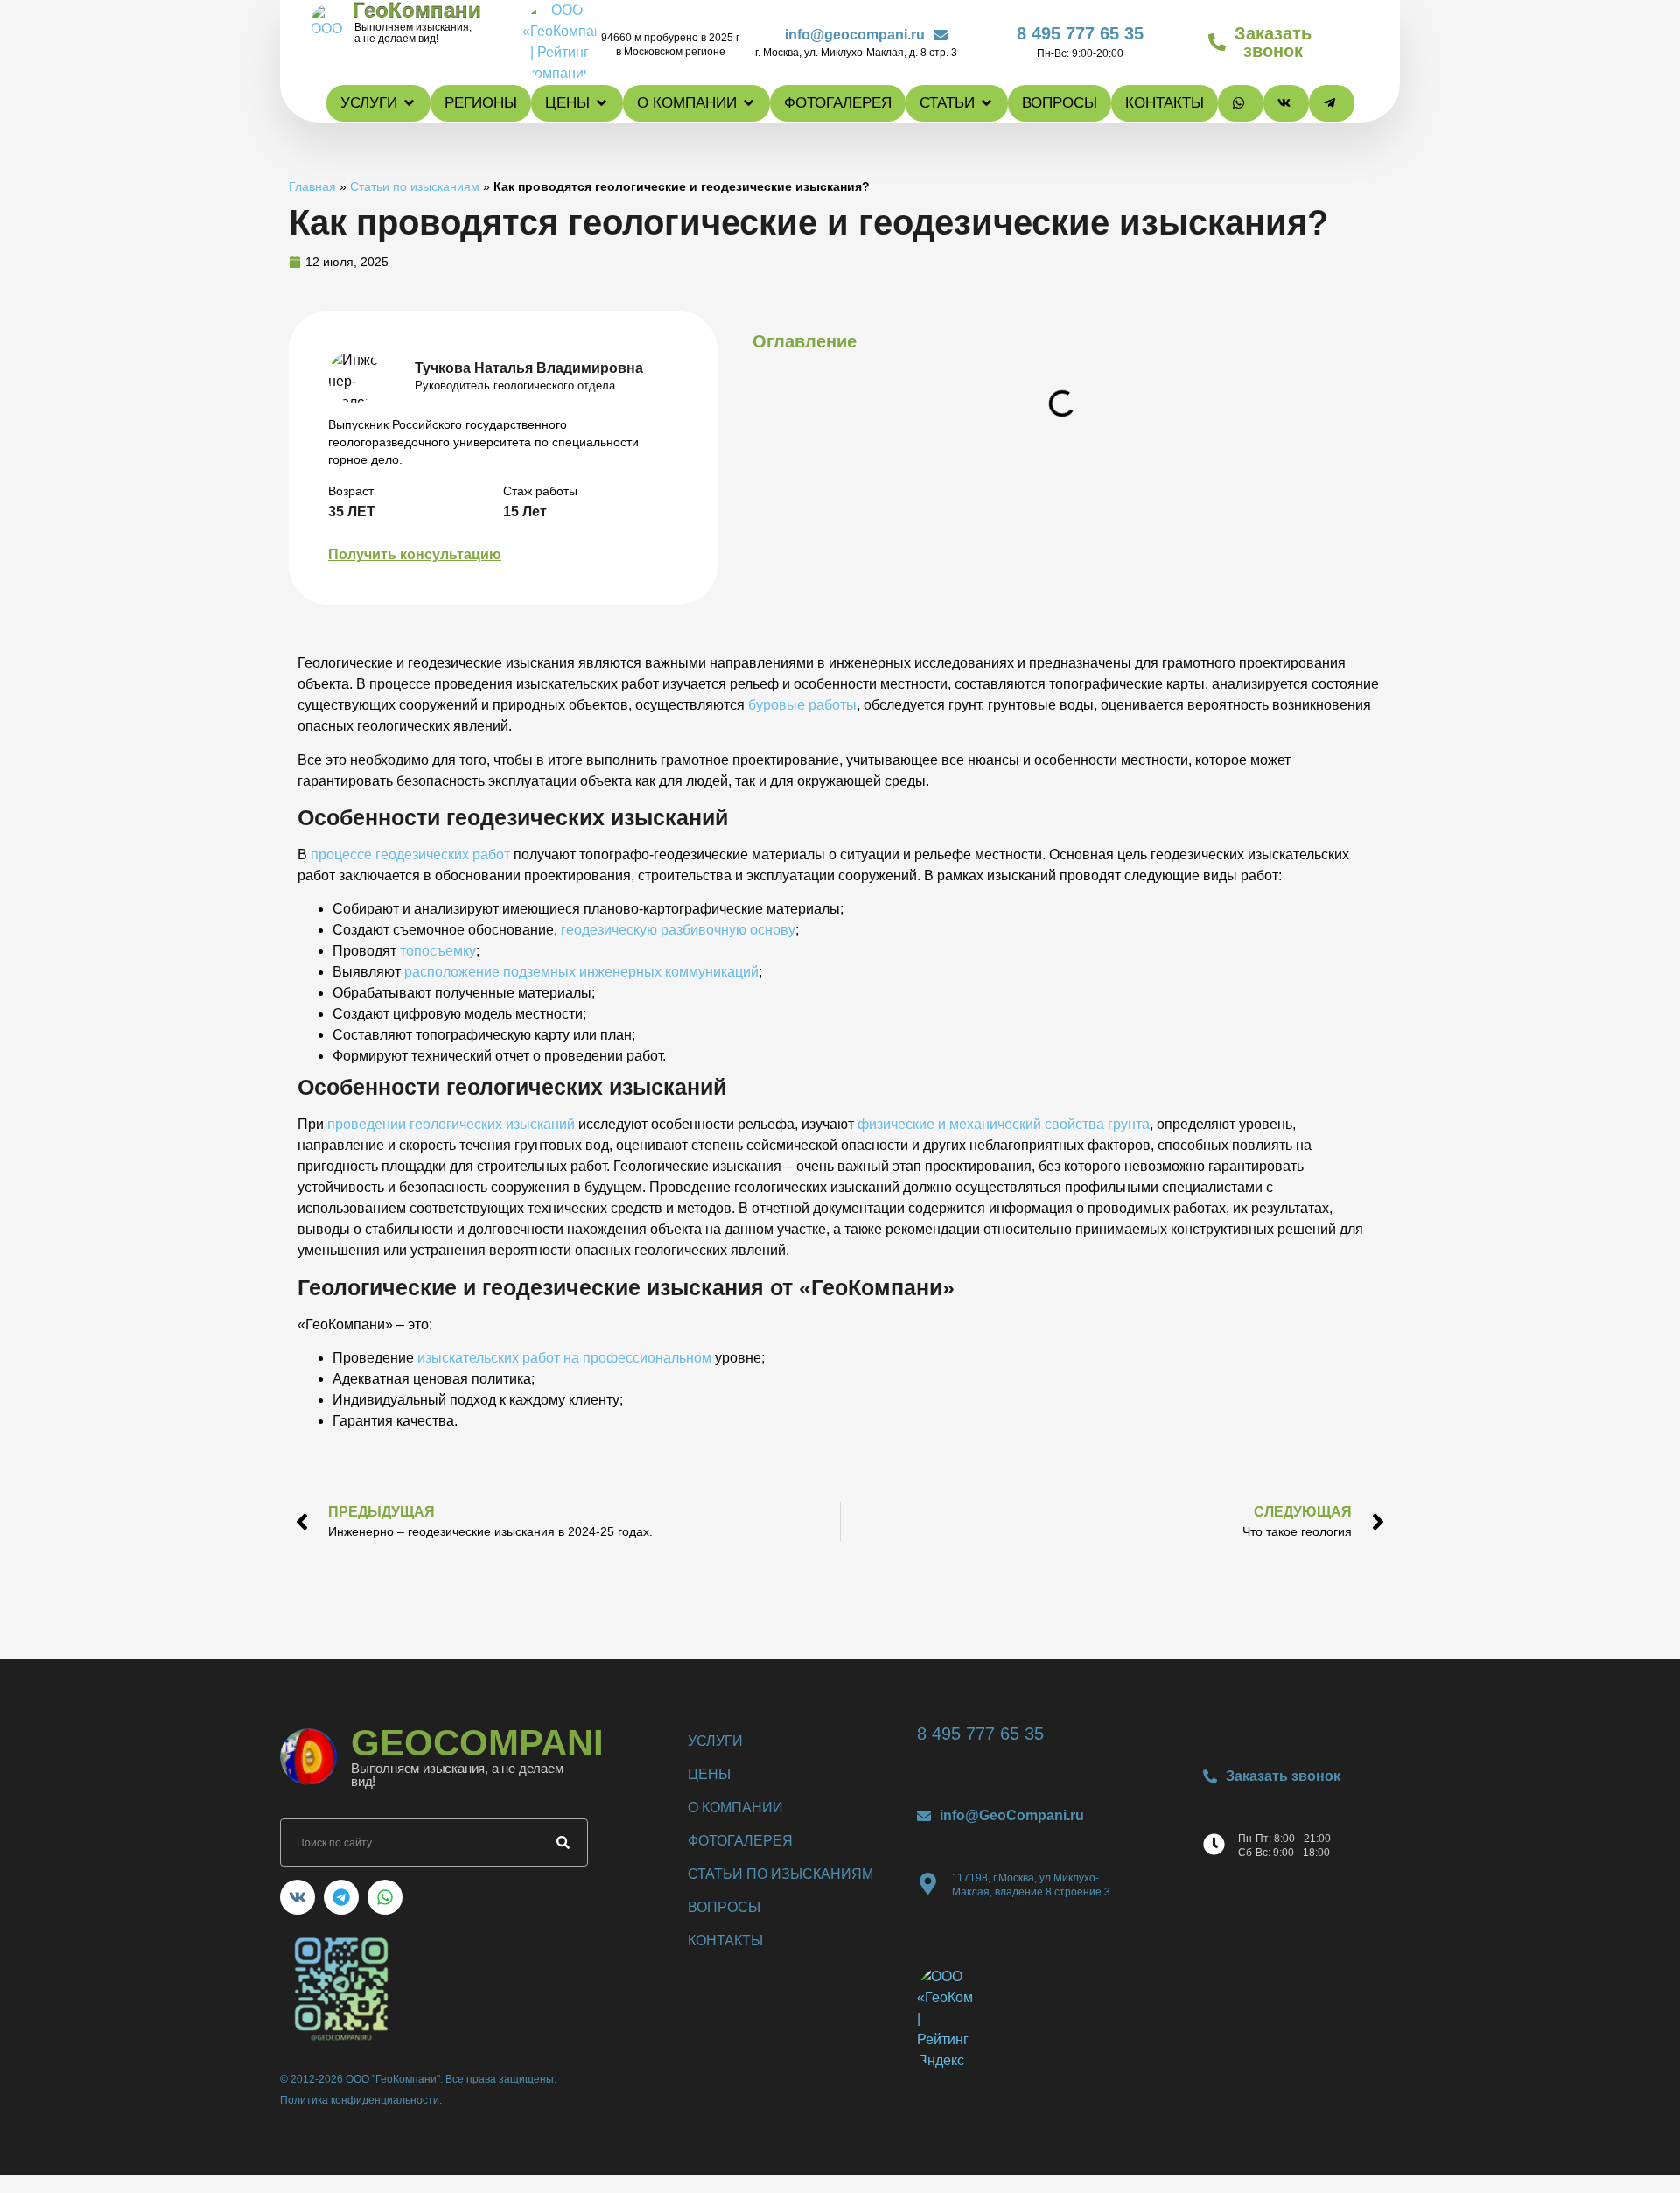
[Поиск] (563, 1843)
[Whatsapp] (385, 1897)
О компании (735, 1808)
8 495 (1080, 33)
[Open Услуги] (409, 103)
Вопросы (724, 1907)
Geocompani (477, 1743)
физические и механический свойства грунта (1004, 1124)
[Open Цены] (602, 103)
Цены (709, 1774)
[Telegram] (341, 1897)
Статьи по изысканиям (415, 187)
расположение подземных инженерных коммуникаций (581, 972)
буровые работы (802, 705)
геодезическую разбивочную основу (678, 930)
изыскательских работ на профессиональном (564, 1358)
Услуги (715, 1741)
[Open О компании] (749, 103)
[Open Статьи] (987, 103)
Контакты (725, 1941)
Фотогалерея (740, 1841)
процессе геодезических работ (410, 855)
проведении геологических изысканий (451, 1124)
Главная (312, 187)
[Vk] (297, 1897)
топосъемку (438, 951)
